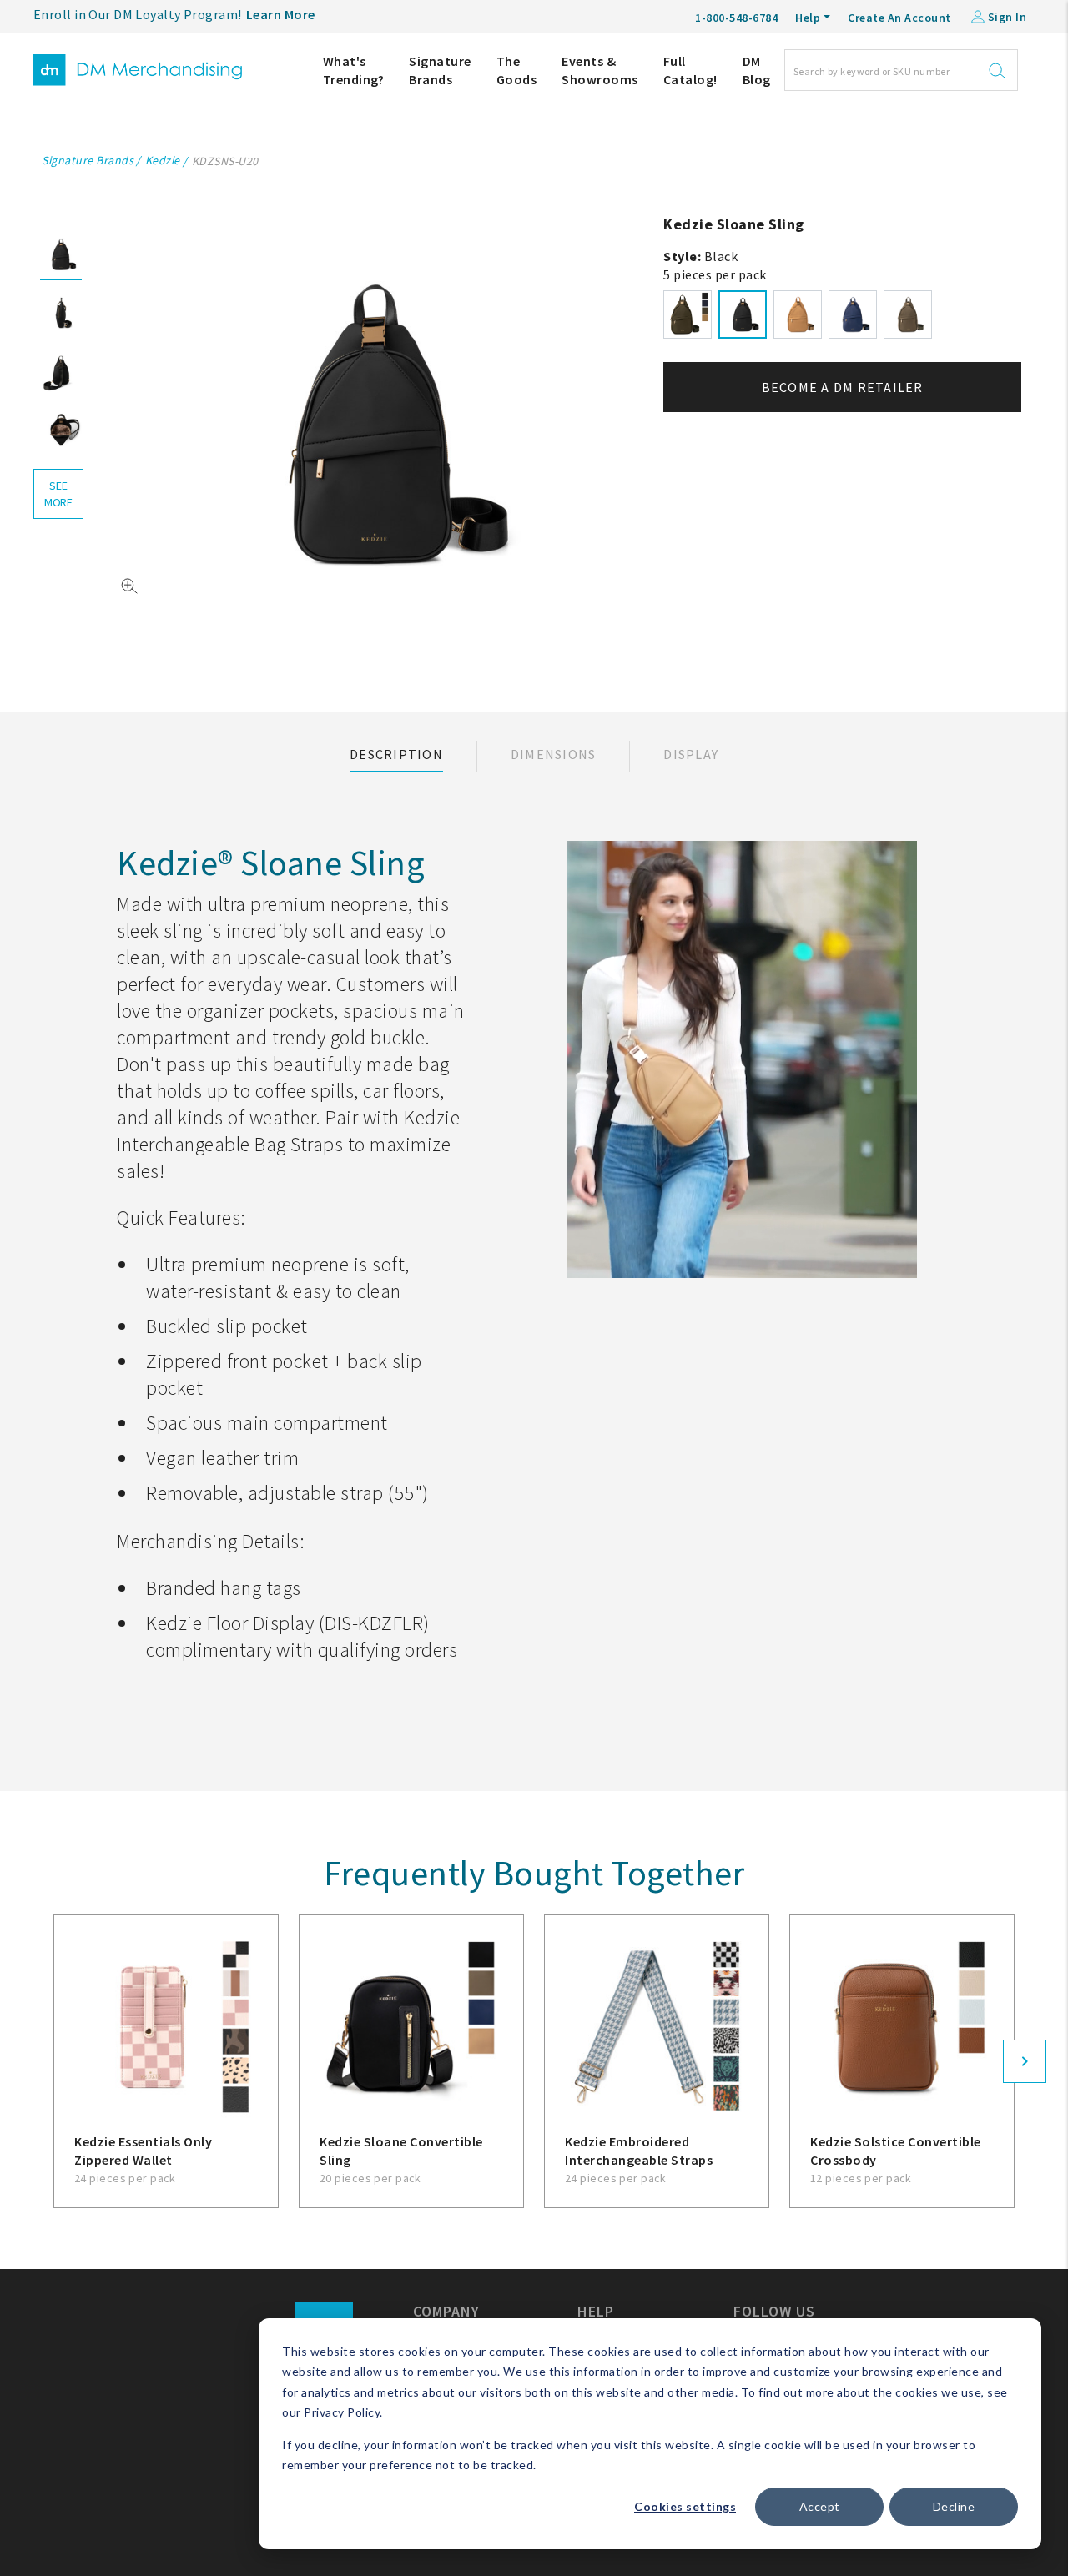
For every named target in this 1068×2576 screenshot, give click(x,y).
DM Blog (757, 70)
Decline (954, 2506)
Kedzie (163, 160)
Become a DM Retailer (843, 387)
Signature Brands (440, 70)
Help (808, 18)
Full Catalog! (690, 70)
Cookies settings (685, 2506)
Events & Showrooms (600, 70)
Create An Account (899, 18)
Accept (820, 2506)
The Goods (517, 70)
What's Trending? (354, 70)
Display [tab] (691, 754)
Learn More (281, 14)
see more (58, 494)
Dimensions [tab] (554, 754)
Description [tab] (396, 754)
